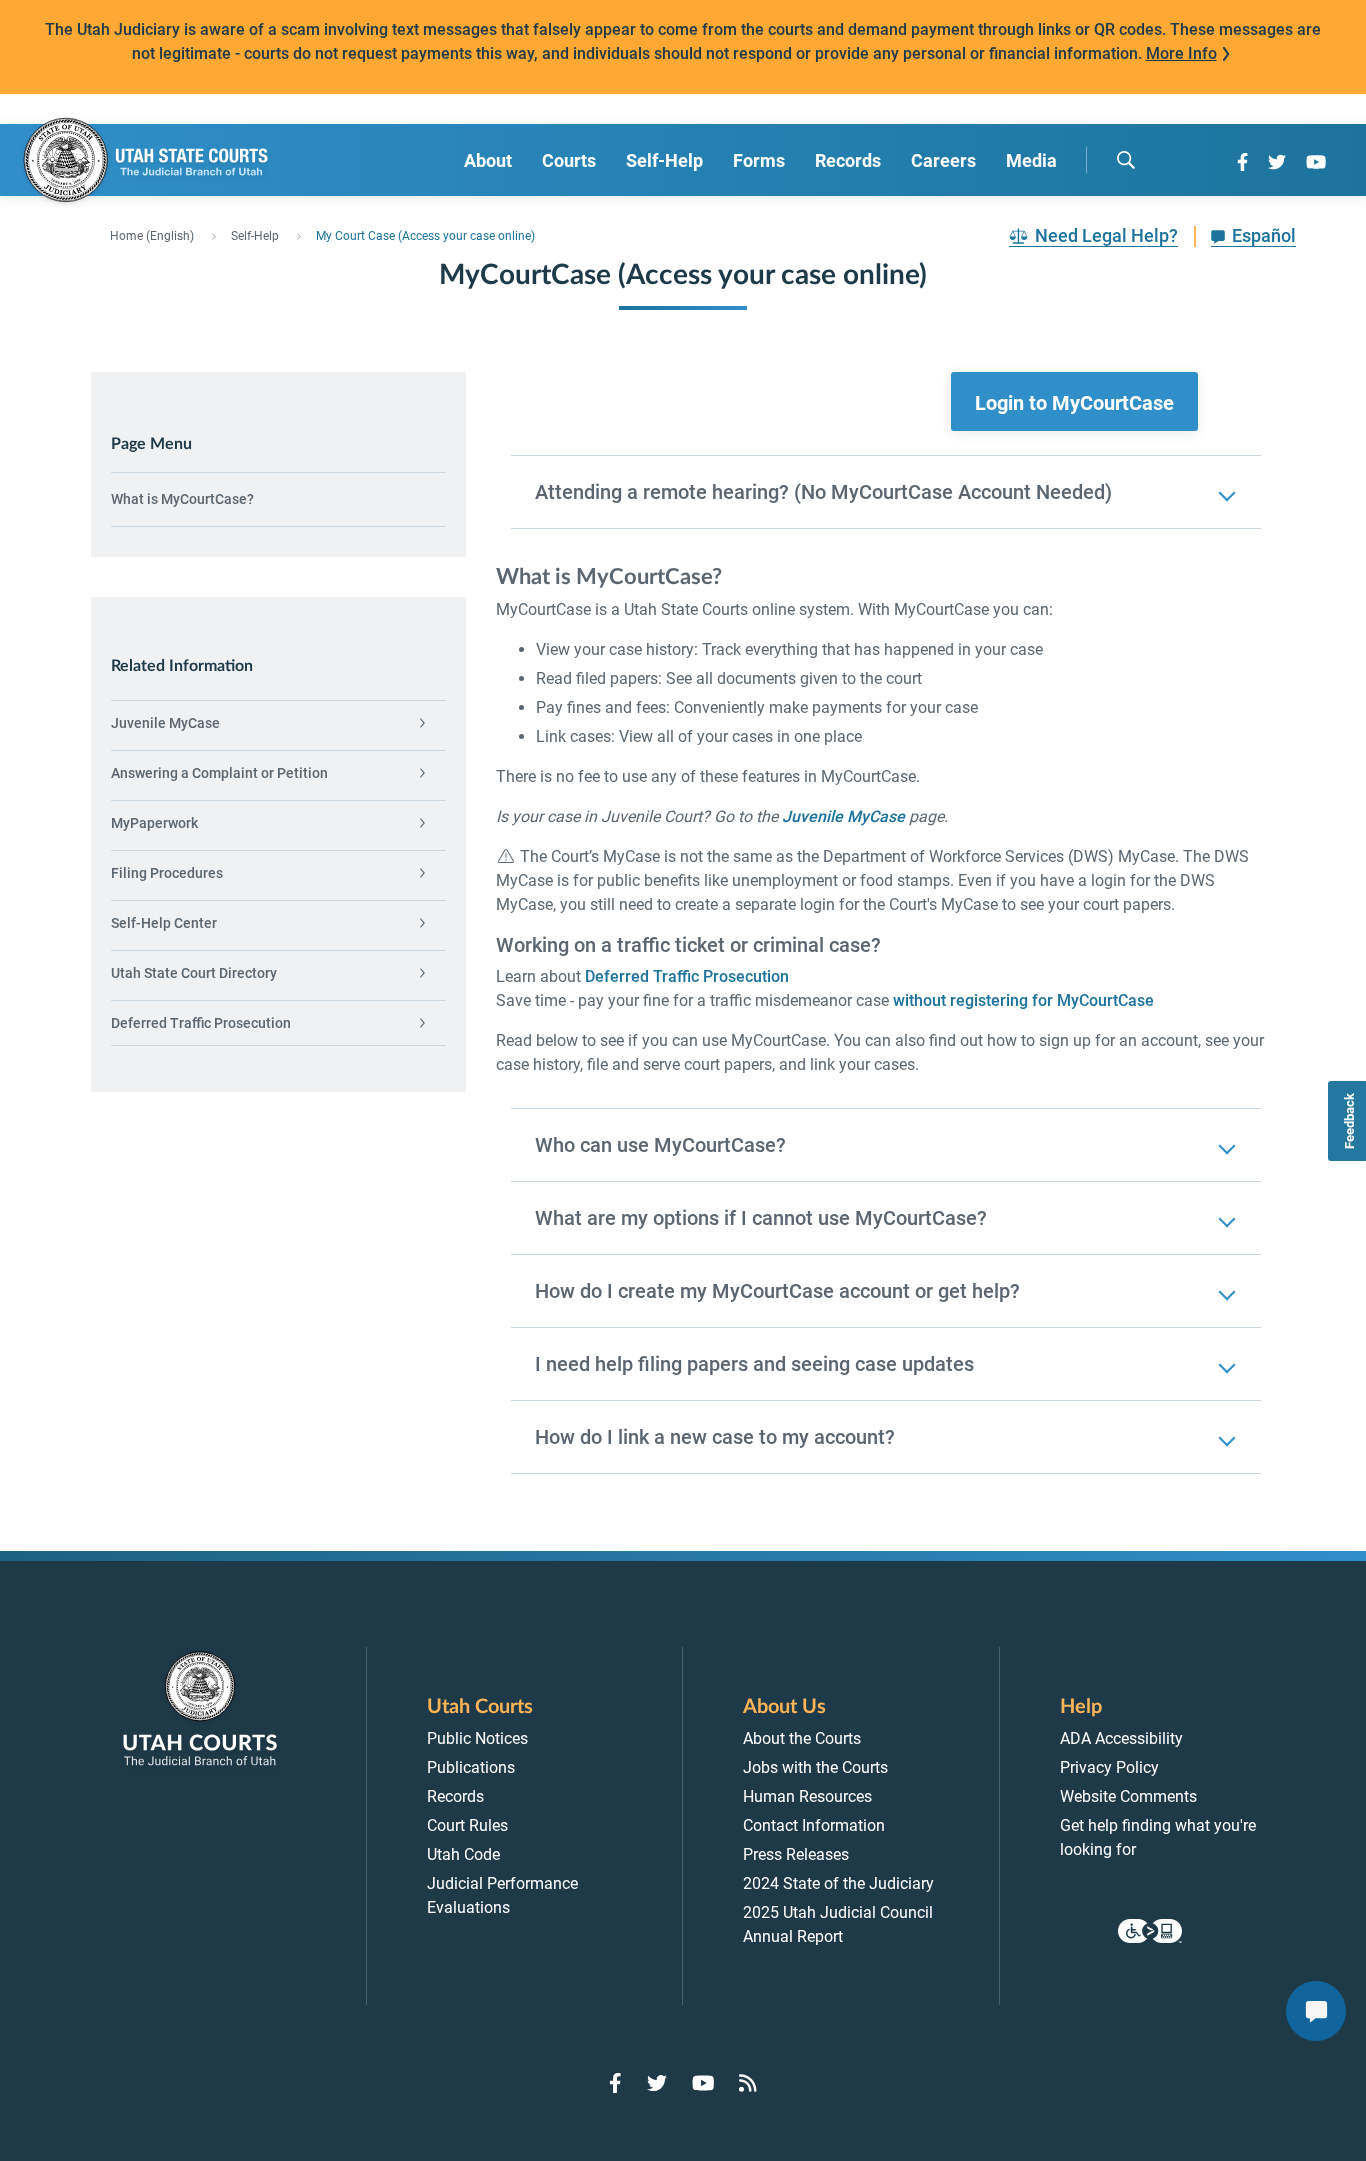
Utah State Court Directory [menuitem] (194, 973)
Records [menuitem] (848, 160)
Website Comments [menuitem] (1128, 1796)
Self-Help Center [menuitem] (164, 923)
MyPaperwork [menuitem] (154, 823)
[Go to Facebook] (1242, 162)
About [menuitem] (488, 160)
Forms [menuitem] (759, 160)
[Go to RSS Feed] (748, 2083)
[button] (1074, 402)
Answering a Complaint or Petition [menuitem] (219, 773)
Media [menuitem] (1031, 160)
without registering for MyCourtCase (1023, 1000)
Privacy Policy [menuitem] (1109, 1767)
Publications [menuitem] (471, 1767)
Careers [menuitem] (943, 160)
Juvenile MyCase (843, 816)
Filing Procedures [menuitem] (167, 873)
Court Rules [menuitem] (467, 1825)
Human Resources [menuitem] (807, 1796)
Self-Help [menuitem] (664, 160)
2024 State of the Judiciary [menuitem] (838, 1883)
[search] (1126, 160)
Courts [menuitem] (569, 160)
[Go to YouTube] (1316, 162)
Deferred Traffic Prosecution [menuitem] (201, 1023)
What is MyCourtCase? (182, 499)
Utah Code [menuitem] (463, 1854)
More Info (1181, 53)
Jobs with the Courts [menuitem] (815, 1767)
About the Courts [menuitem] (802, 1738)
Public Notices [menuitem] (477, 1738)
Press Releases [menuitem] (796, 1854)
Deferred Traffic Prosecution (687, 976)
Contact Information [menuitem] (814, 1825)
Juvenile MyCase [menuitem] (165, 723)
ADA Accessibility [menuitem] (1121, 1738)
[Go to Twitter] (1277, 162)
